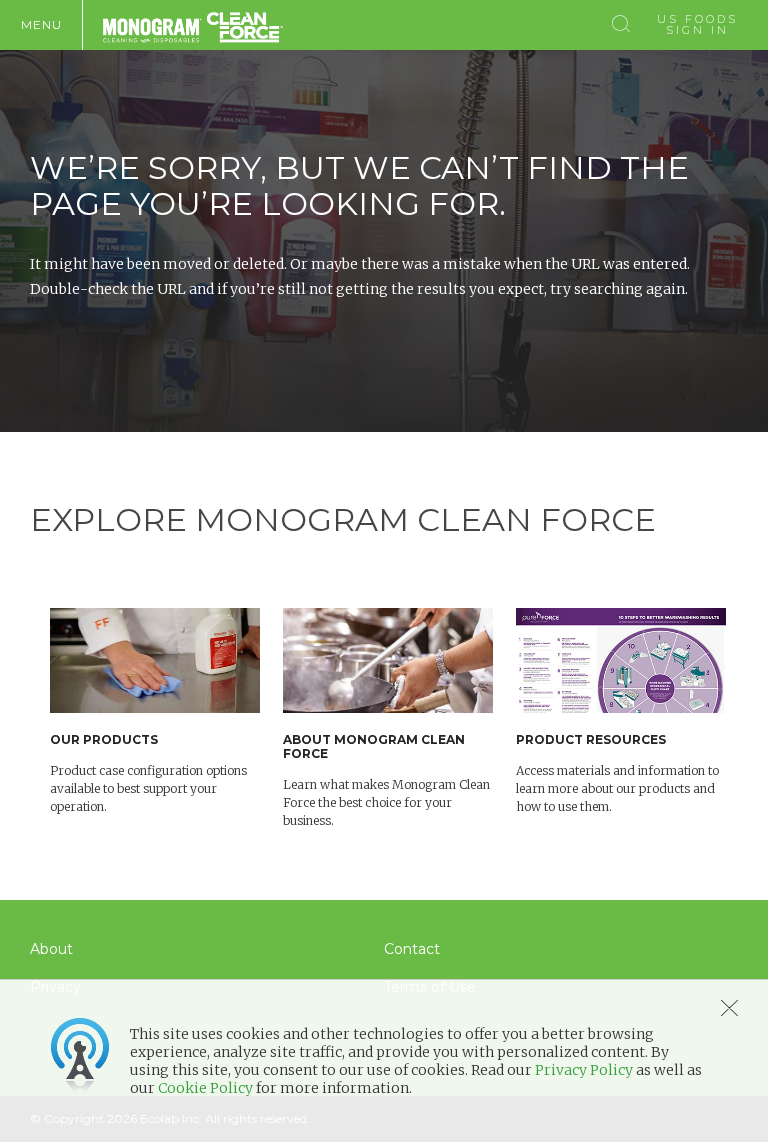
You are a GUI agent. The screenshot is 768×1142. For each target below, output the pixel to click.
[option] (166, 712)
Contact (412, 949)
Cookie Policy (205, 1088)
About (51, 949)
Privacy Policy (584, 1070)
